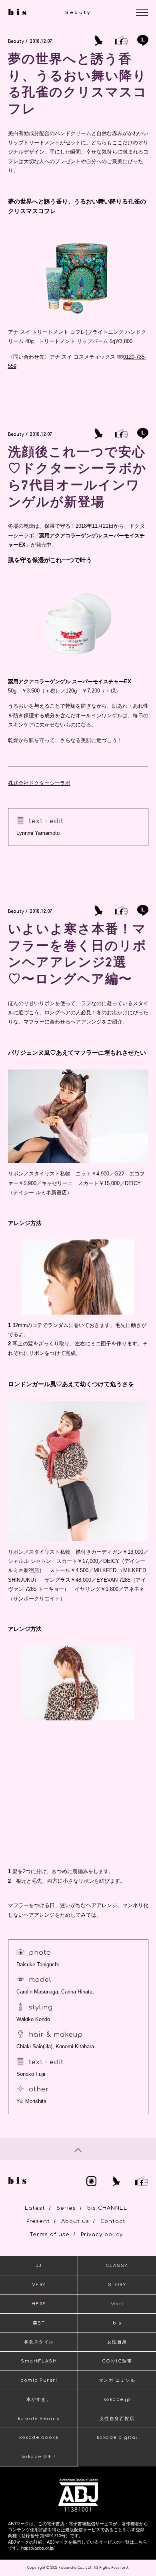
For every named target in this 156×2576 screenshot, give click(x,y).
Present (38, 2221)
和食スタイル (39, 2342)
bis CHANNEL (107, 2208)
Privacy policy (102, 2235)
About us (75, 2221)
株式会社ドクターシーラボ (39, 783)
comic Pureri (39, 2380)
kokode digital (117, 2437)
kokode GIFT (39, 2457)
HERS (39, 2304)
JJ (39, 2266)
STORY (117, 2285)
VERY (39, 2285)
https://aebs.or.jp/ (38, 2548)
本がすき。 (39, 2399)
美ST (39, 2323)
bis (117, 2323)
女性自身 (117, 2342)
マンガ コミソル (117, 2380)
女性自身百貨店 (117, 2419)
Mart (117, 2304)
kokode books (39, 2437)
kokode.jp (117, 2399)
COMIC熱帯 (117, 2361)
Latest (35, 2208)
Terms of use (50, 2235)
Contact (113, 2221)
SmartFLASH (39, 2361)
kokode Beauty (39, 2419)
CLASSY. (117, 2266)
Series (66, 2208)
